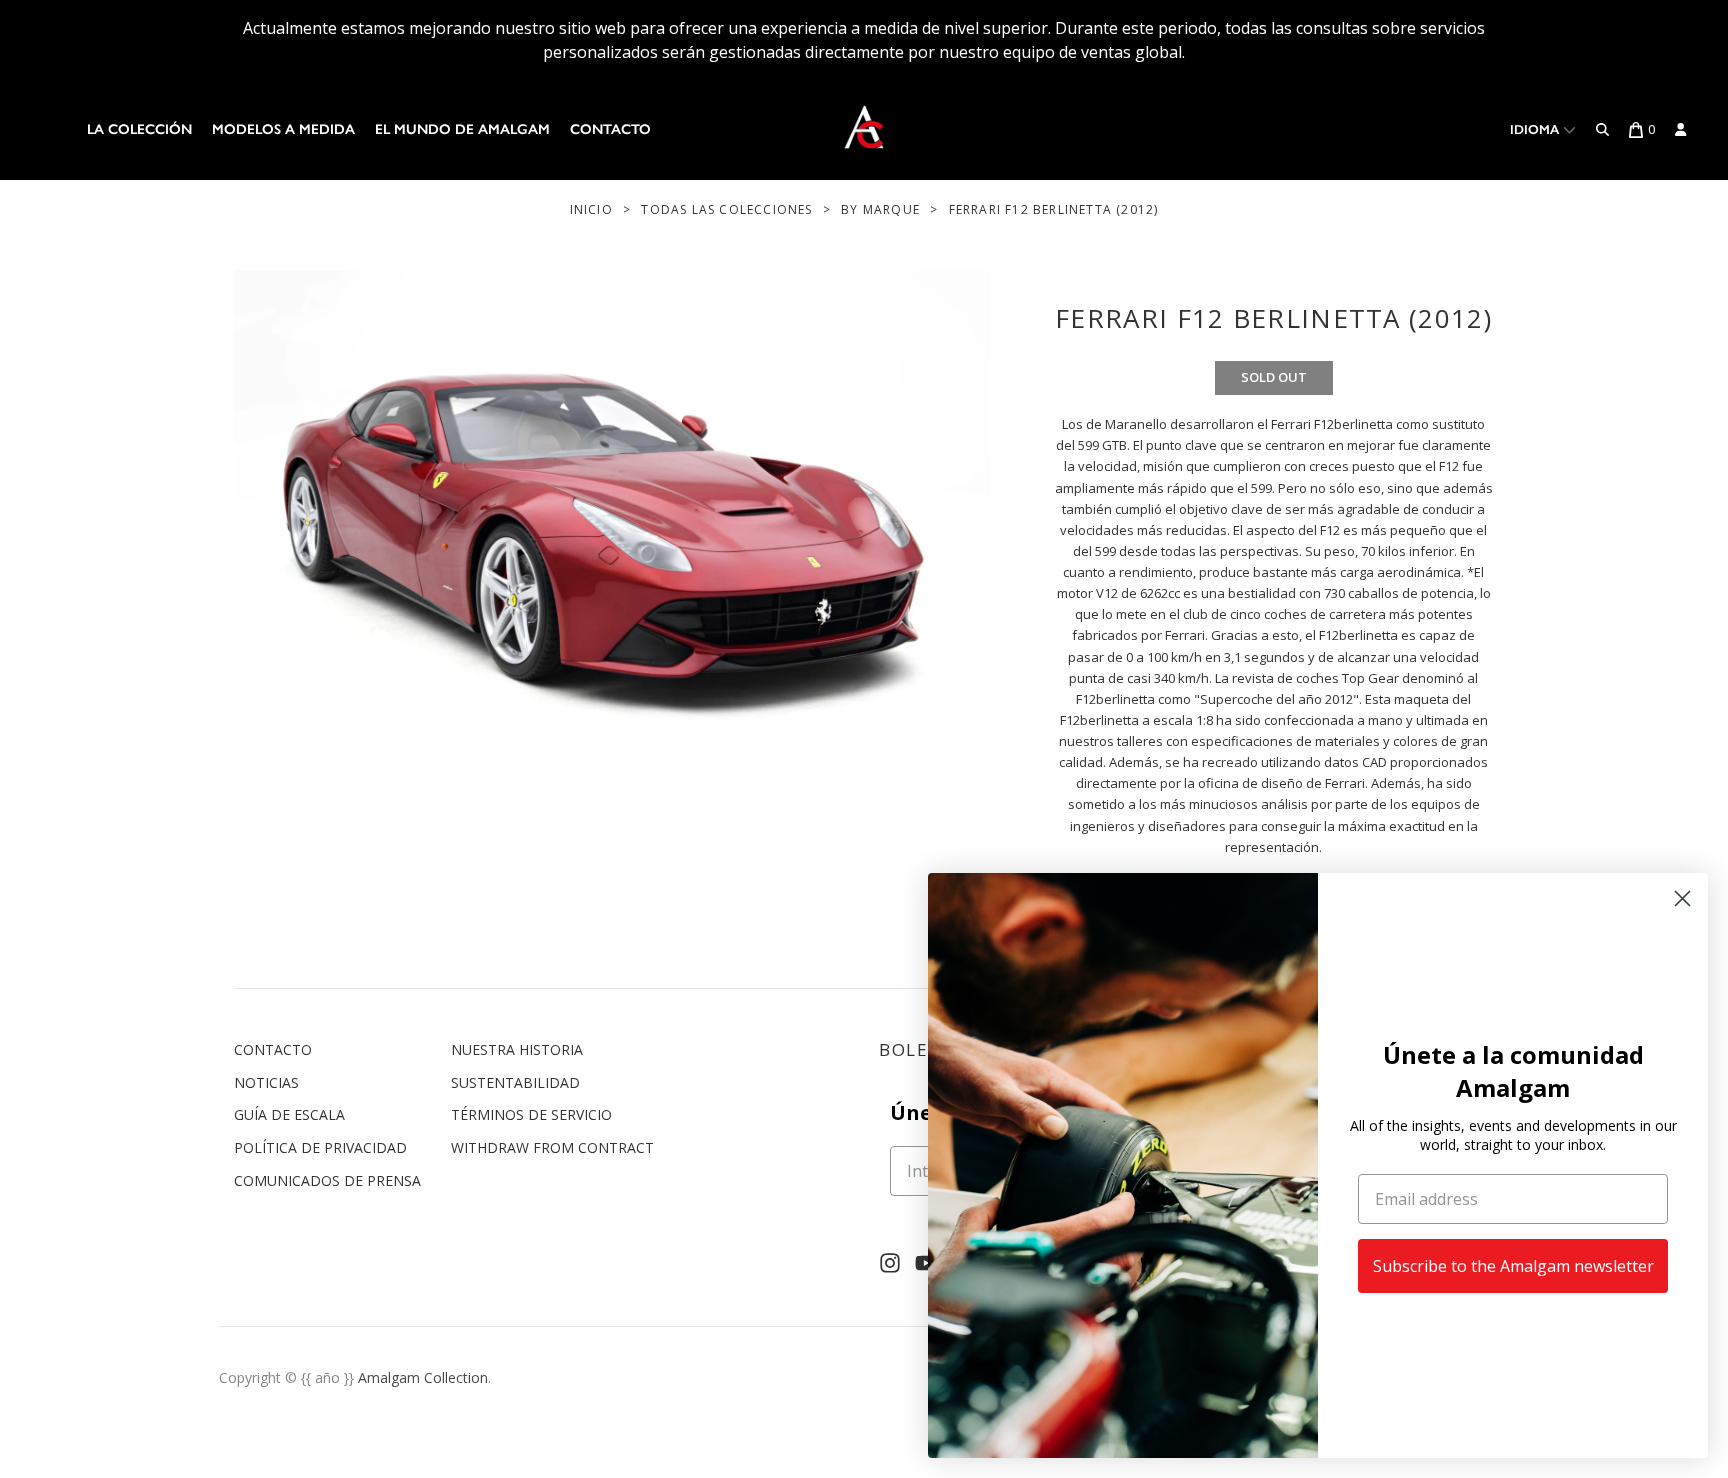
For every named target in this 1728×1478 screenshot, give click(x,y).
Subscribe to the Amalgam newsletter (1513, 1266)
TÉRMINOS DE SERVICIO (531, 1114)
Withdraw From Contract (552, 1147)
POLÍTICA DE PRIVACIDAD (320, 1147)
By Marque (880, 209)
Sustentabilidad (515, 1082)
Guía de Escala (289, 1114)
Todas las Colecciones (726, 209)
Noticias (266, 1082)
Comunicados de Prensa (327, 1180)
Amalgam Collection (423, 1377)
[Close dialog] (1682, 898)
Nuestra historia (517, 1049)
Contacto (610, 129)
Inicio (591, 209)
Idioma (1536, 129)
